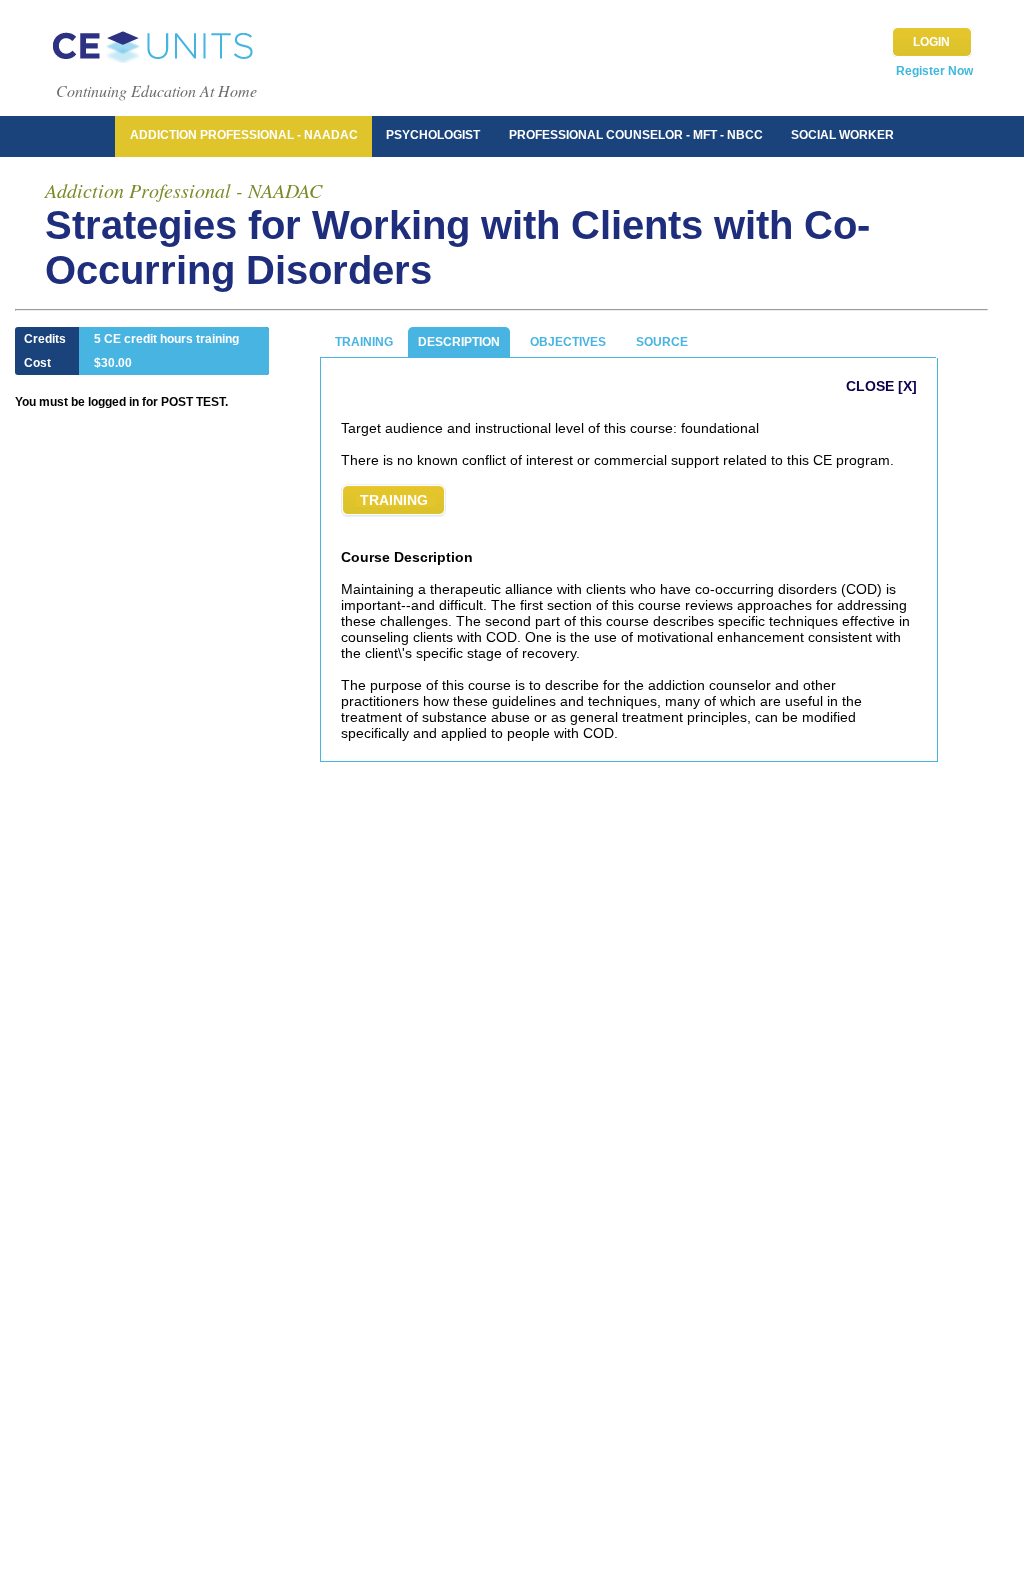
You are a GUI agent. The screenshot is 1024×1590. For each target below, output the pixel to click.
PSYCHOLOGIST (433, 135)
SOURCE (662, 342)
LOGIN (931, 42)
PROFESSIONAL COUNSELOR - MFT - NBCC (636, 135)
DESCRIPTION (459, 342)
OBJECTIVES (568, 342)
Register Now (934, 71)
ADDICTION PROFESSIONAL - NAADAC (244, 135)
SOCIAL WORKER (842, 135)
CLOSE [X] (881, 386)
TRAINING (364, 342)
